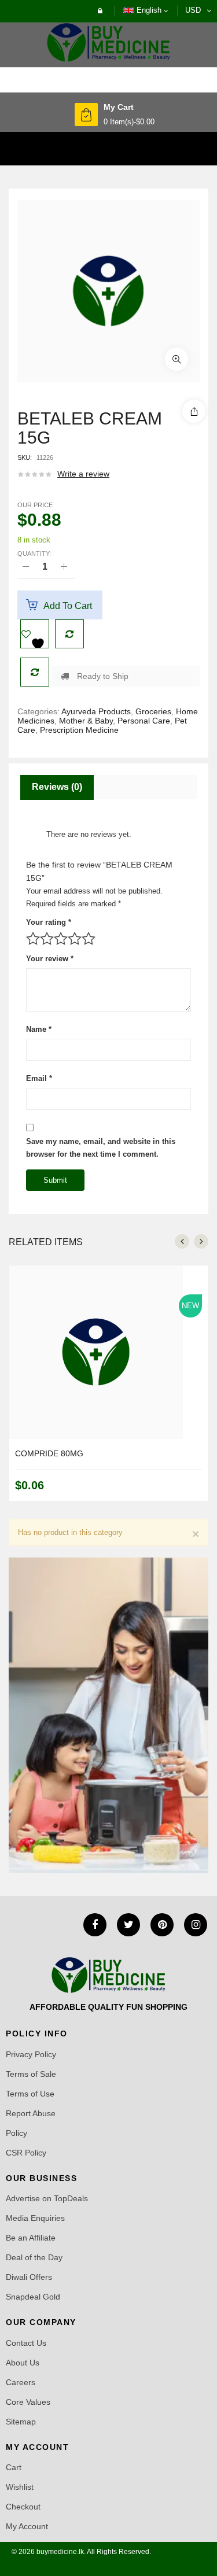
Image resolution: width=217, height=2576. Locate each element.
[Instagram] (196, 1925)
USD (193, 10)
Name (39, 1029)
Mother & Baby (86, 721)
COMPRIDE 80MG (49, 1453)
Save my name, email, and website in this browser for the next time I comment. (101, 1148)
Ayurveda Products (96, 711)
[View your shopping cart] (86, 115)
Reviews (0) (57, 787)
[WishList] (35, 634)
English (149, 10)
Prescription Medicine (79, 730)
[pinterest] (162, 1925)
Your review (50, 959)
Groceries (153, 711)
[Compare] (35, 672)
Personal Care (144, 721)
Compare (69, 634)
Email (39, 1078)
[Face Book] (95, 1925)
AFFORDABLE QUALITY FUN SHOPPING (108, 2007)
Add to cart (68, 606)
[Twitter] (128, 1925)
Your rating (49, 922)
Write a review (83, 474)
